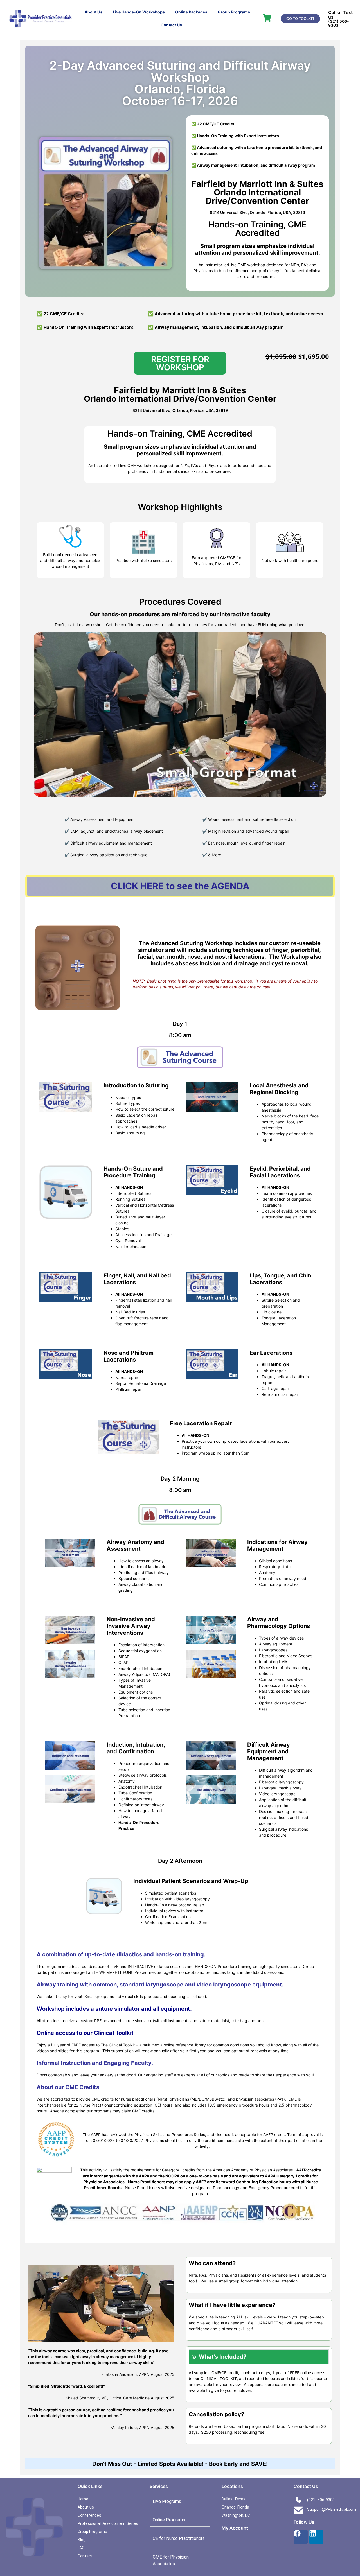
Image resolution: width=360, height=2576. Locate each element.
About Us (94, 12)
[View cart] (267, 18)
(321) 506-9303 (339, 23)
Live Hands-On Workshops (139, 12)
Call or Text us (340, 15)
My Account (235, 2528)
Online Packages (191, 12)
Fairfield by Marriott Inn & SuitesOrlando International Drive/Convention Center (257, 192)
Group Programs (234, 12)
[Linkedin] (316, 2537)
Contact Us (171, 25)
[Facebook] (301, 2537)
